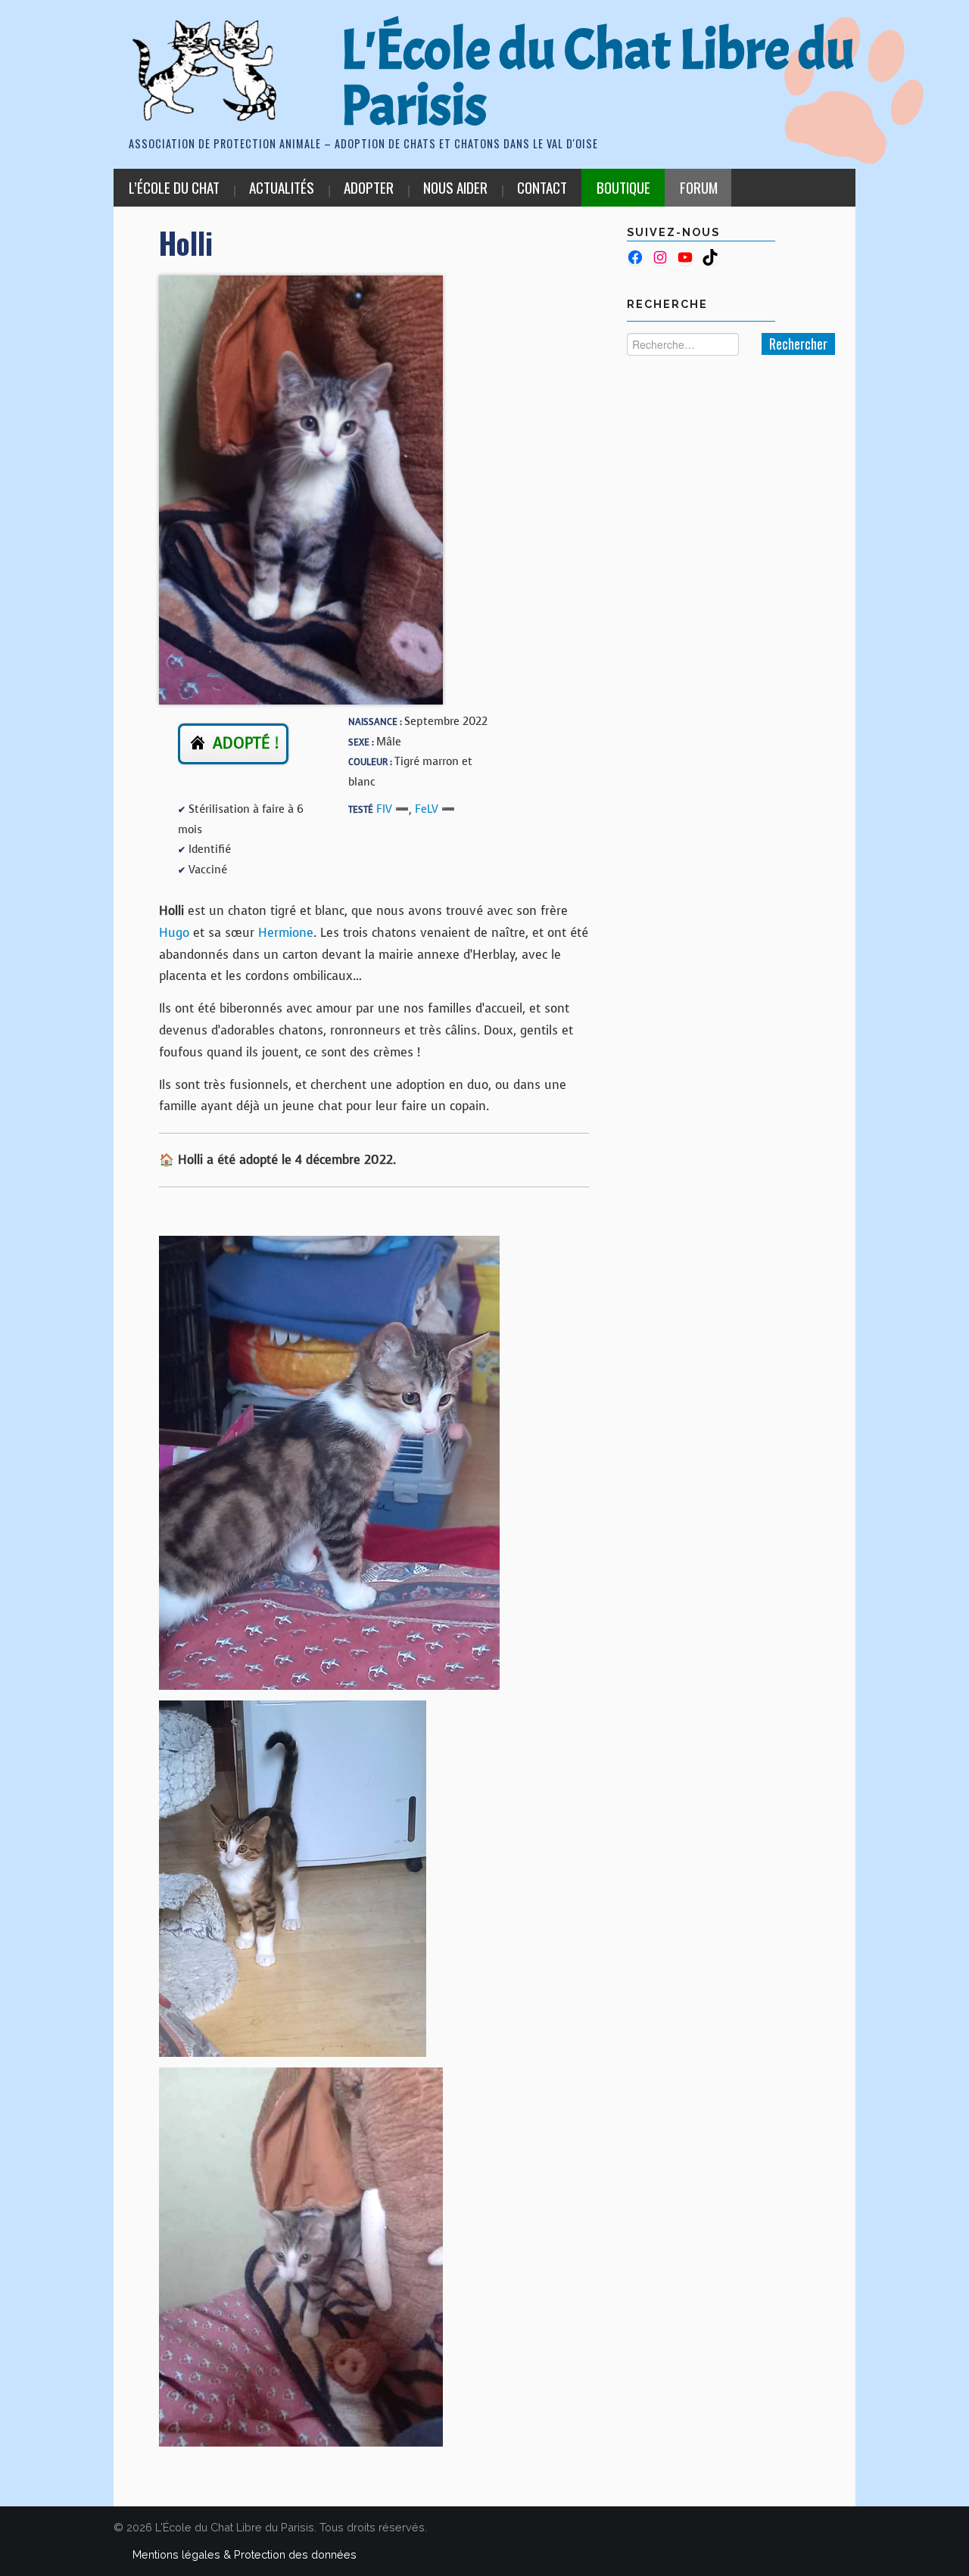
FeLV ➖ (435, 809)
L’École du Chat (174, 187)
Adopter (369, 187)
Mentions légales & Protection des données (245, 2554)
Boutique (623, 187)
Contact (542, 187)
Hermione (286, 933)
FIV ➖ (393, 809)
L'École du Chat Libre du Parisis (598, 78)
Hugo (174, 933)
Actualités (282, 187)
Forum (699, 187)
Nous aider (455, 187)
